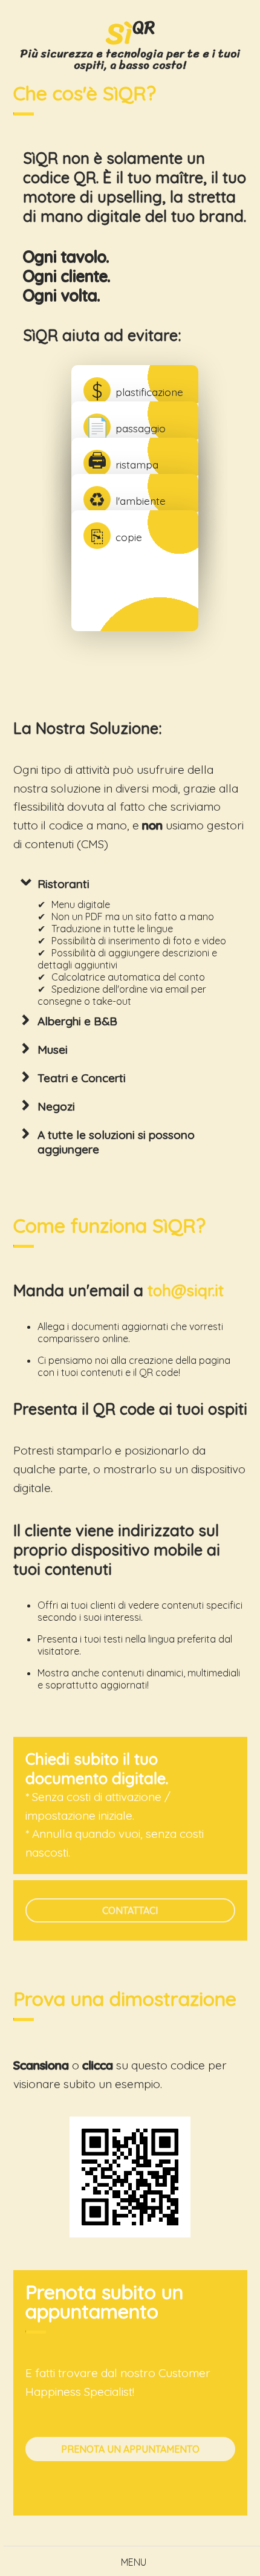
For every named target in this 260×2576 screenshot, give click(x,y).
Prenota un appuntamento (130, 2449)
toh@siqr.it (186, 1290)
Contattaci (130, 1910)
